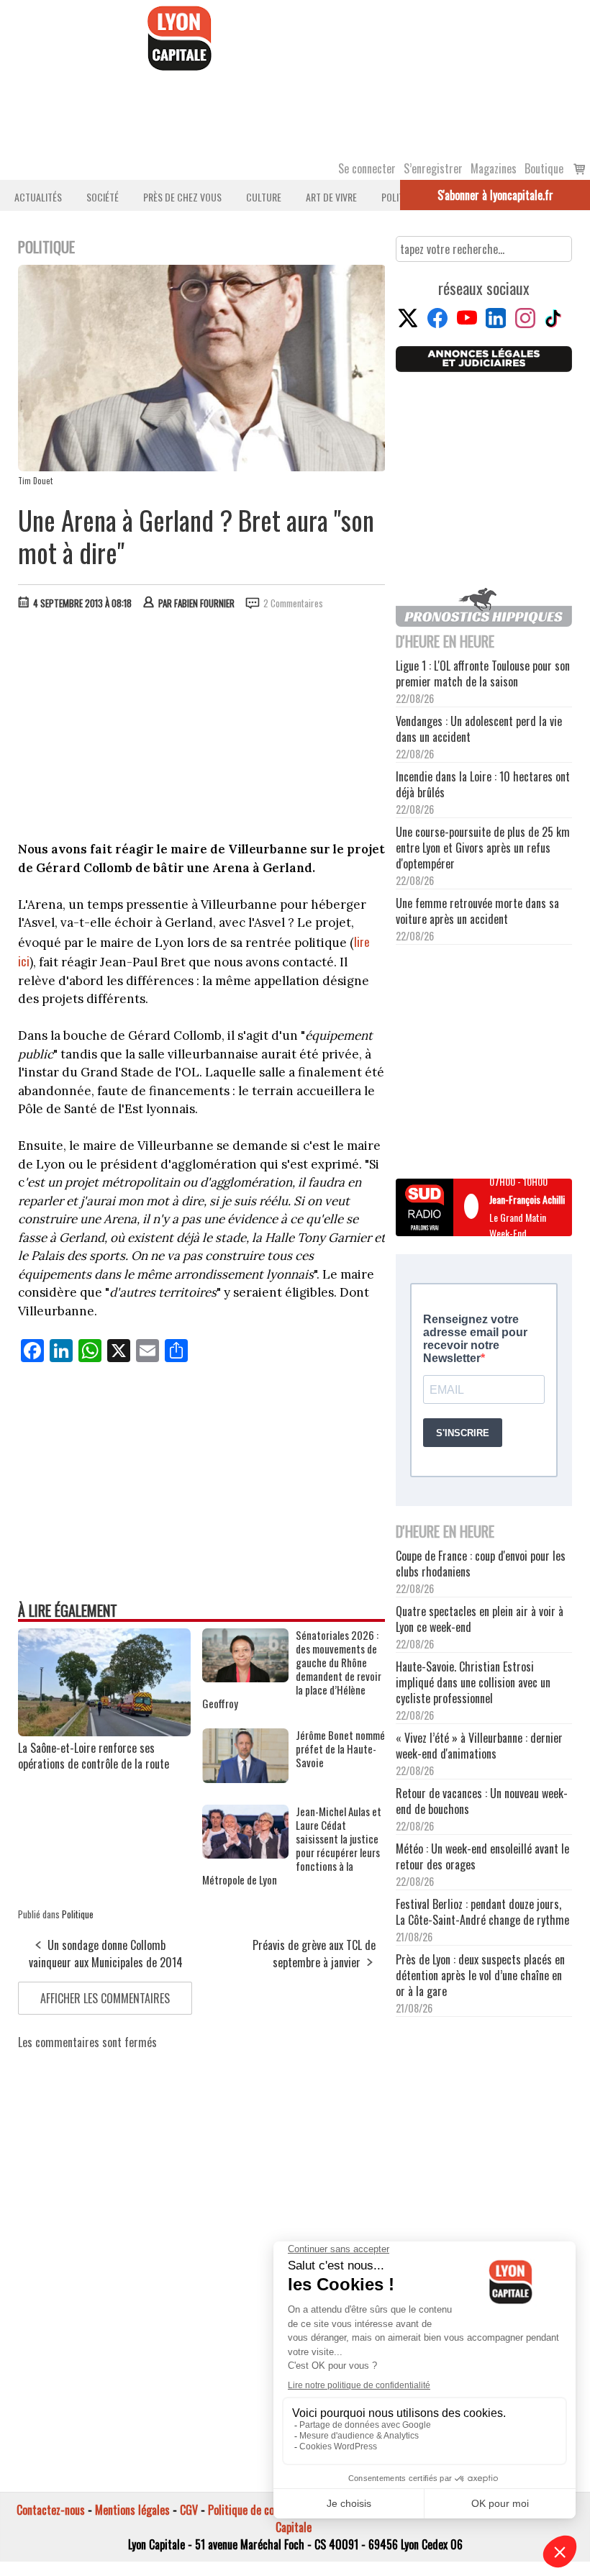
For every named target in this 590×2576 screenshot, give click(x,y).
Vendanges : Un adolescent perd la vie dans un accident (479, 729)
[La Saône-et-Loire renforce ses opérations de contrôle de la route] (104, 1731)
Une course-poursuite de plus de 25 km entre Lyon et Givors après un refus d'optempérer (483, 848)
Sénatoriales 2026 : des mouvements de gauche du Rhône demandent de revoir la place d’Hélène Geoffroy (292, 1669)
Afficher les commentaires (105, 1998)
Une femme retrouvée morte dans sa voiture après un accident (477, 911)
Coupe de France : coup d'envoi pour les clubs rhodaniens (481, 1564)
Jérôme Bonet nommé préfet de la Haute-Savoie (340, 1749)
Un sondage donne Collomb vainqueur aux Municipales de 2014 (106, 1954)
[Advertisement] (202, 729)
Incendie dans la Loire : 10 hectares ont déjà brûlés (483, 784)
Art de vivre (331, 197)
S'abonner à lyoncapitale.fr (495, 195)
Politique (78, 1914)
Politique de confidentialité (268, 2510)
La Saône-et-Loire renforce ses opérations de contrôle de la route (94, 1756)
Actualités (38, 197)
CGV (189, 2510)
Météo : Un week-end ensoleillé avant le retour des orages (482, 1856)
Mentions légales (132, 2510)
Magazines (494, 168)
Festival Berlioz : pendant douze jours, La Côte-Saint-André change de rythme (482, 1912)
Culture (264, 197)
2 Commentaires (293, 603)
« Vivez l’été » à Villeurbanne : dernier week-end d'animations (479, 1746)
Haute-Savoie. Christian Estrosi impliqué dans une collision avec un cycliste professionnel (473, 1682)
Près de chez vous (182, 197)
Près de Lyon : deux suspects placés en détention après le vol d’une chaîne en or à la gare (480, 1975)
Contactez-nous (51, 2510)
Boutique (544, 168)
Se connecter (367, 168)
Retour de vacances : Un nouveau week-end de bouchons (482, 1801)
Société (103, 197)
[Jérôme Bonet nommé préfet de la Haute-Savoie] (245, 1778)
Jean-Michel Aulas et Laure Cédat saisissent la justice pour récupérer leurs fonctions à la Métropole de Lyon (292, 1846)
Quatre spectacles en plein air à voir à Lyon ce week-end (480, 1619)
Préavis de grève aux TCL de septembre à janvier (314, 1954)
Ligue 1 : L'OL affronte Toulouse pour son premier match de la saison (483, 674)
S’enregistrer (433, 168)
